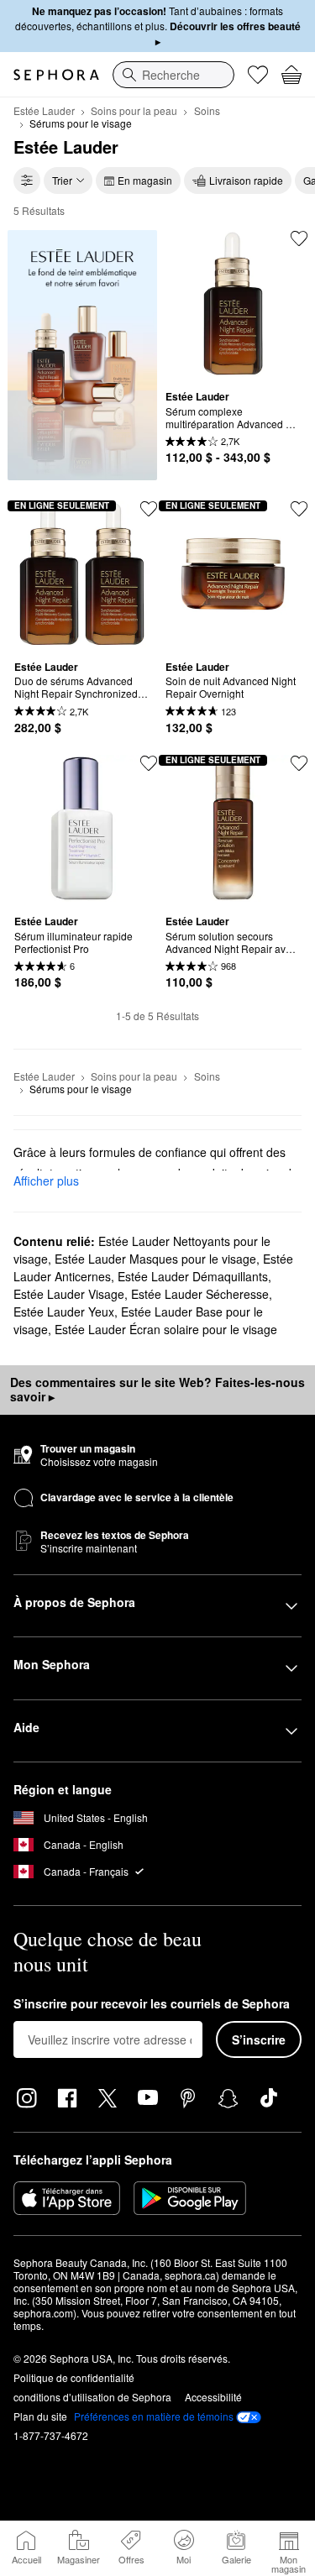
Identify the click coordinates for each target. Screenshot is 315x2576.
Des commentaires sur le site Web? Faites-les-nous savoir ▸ (157, 1390)
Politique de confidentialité (74, 2377)
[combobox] (173, 75)
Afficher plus (46, 1181)
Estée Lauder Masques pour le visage (155, 1259)
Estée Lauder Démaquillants (193, 1276)
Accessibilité (213, 2397)
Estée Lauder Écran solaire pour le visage (166, 1329)
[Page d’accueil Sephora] (56, 75)
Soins (207, 110)
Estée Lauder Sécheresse (200, 1294)
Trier (62, 180)
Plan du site (40, 2416)
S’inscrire (259, 2039)
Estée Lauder (44, 110)
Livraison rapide (246, 180)
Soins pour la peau (134, 110)
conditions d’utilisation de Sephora (92, 2397)
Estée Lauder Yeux (64, 1312)
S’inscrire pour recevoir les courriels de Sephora (152, 2004)
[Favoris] (258, 75)
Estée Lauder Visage (69, 1294)
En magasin (145, 180)
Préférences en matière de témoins (154, 2416)
